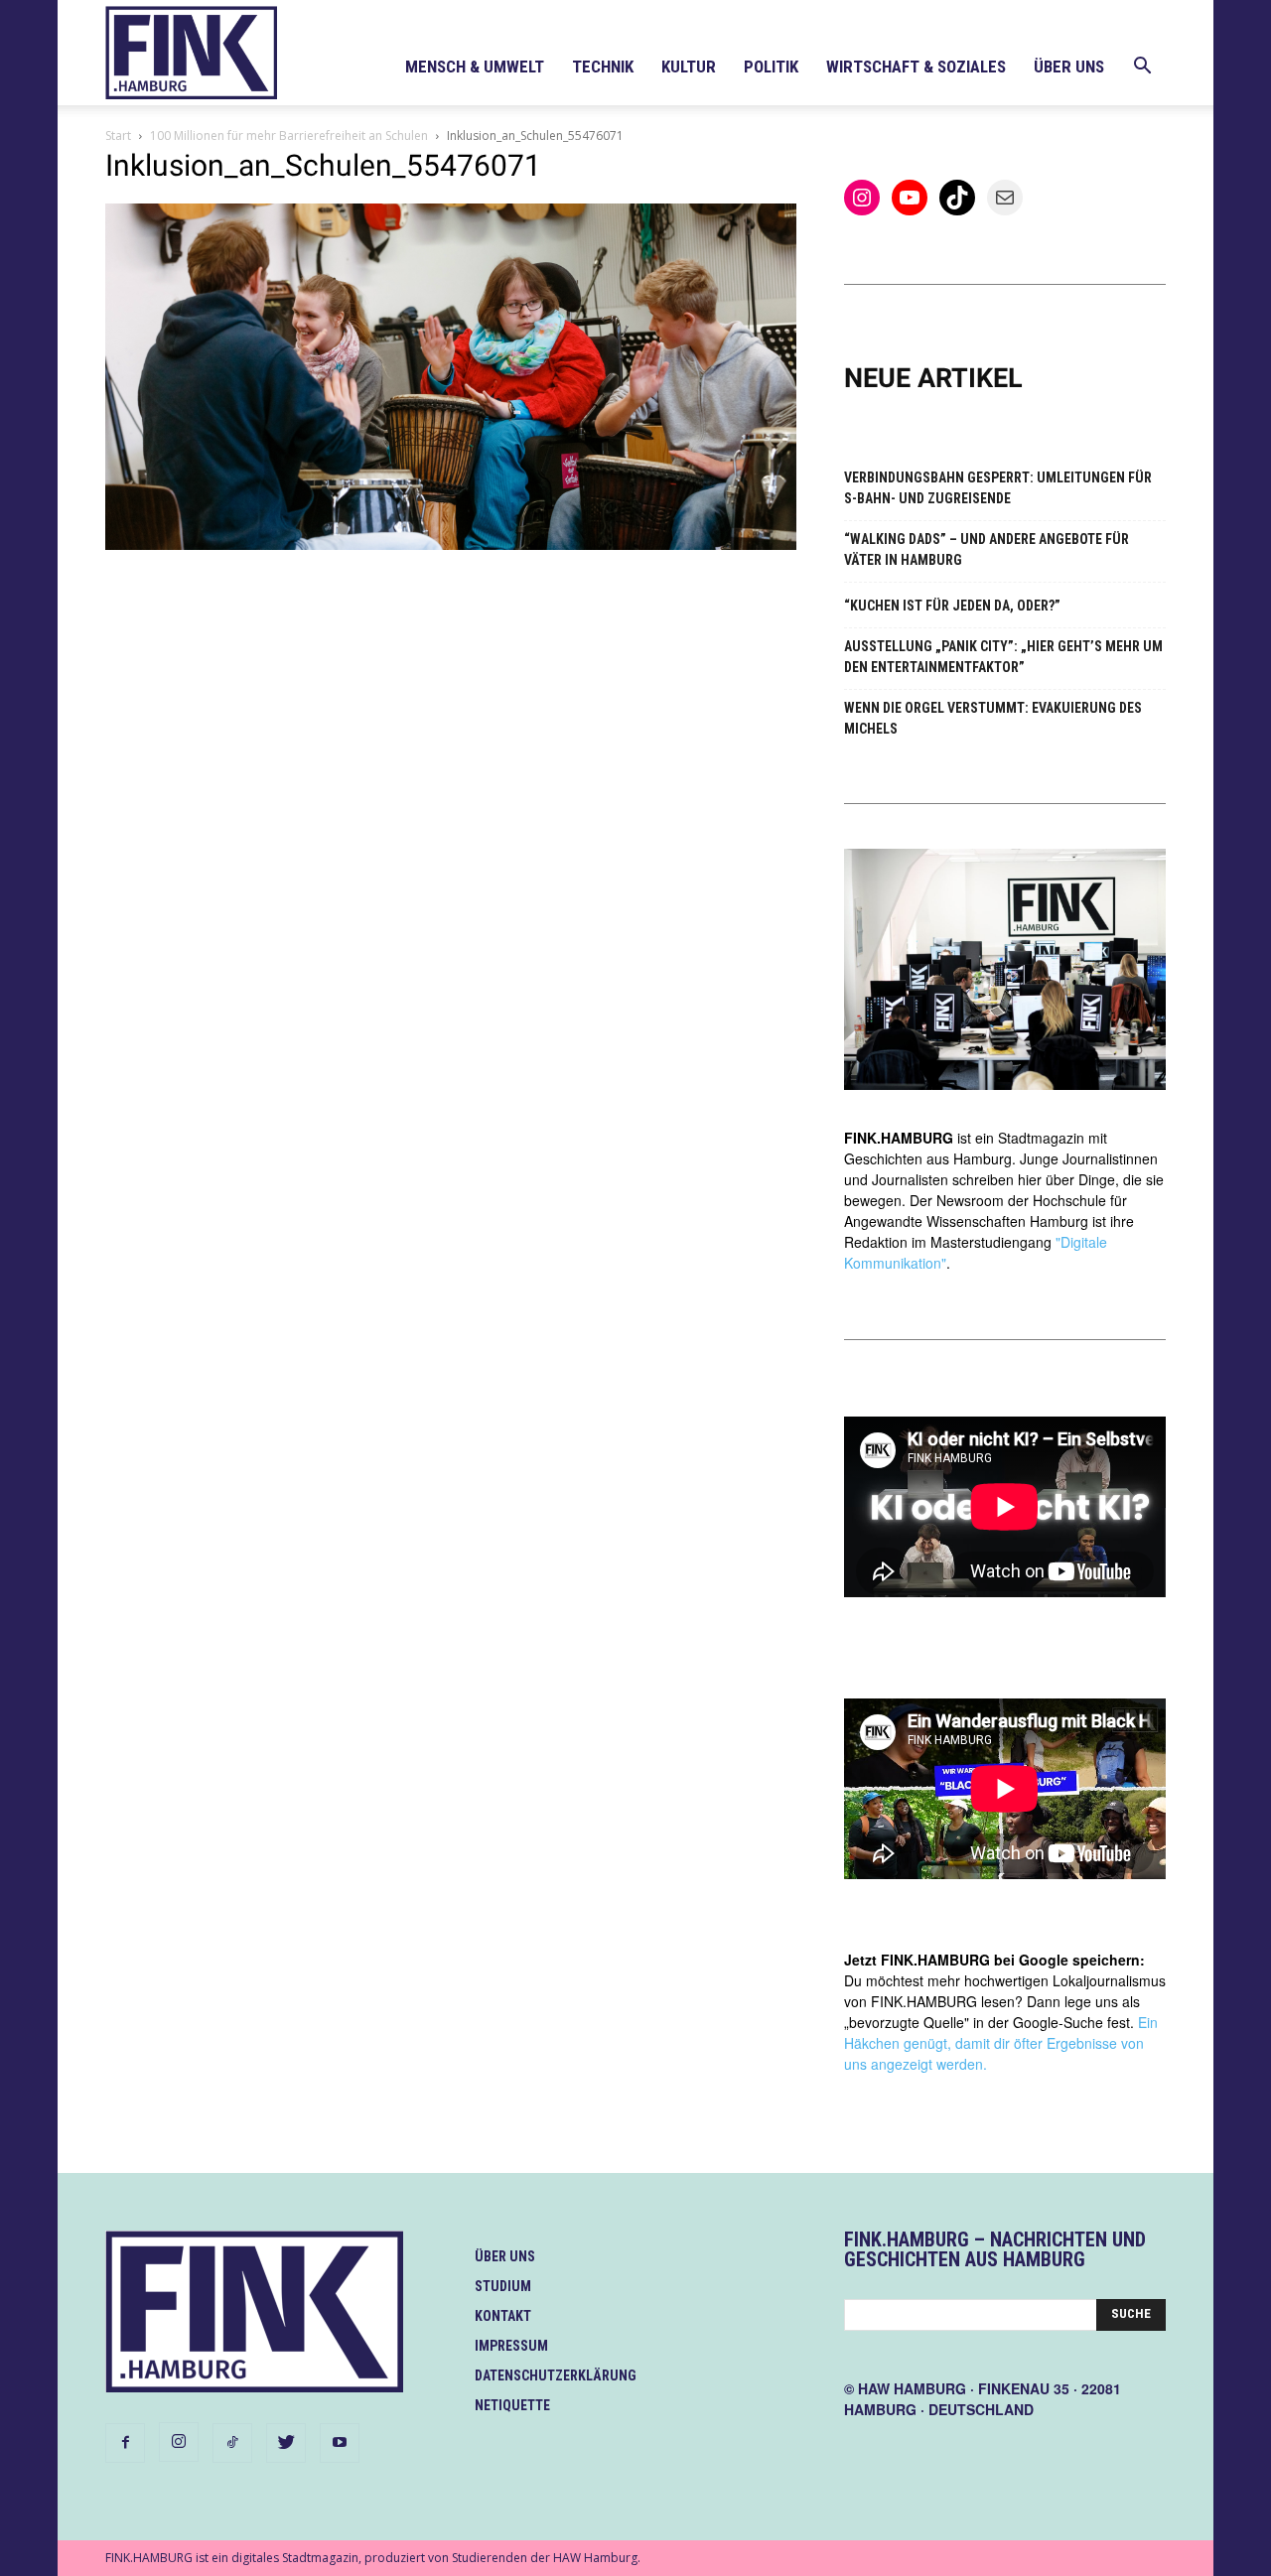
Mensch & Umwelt (475, 67)
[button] (1142, 68)
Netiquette (512, 2405)
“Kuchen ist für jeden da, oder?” (952, 606)
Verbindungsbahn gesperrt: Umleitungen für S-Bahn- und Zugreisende (998, 488)
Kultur (689, 67)
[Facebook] (125, 2443)
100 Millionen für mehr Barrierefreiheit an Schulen (289, 136)
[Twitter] (286, 2443)
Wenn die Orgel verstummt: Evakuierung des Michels (993, 718)
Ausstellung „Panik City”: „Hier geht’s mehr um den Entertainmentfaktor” (1003, 657)
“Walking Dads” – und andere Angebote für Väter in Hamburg (987, 549)
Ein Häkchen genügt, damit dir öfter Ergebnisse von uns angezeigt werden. (1001, 2043)
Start (118, 136)
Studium (503, 2286)
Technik (603, 67)
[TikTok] (232, 2443)
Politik (771, 67)
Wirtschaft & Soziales (916, 67)
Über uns (1069, 67)
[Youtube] (340, 2443)
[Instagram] (179, 2442)
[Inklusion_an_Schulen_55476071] (451, 544)
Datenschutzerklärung (556, 2375)
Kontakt (503, 2316)
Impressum (511, 2346)
